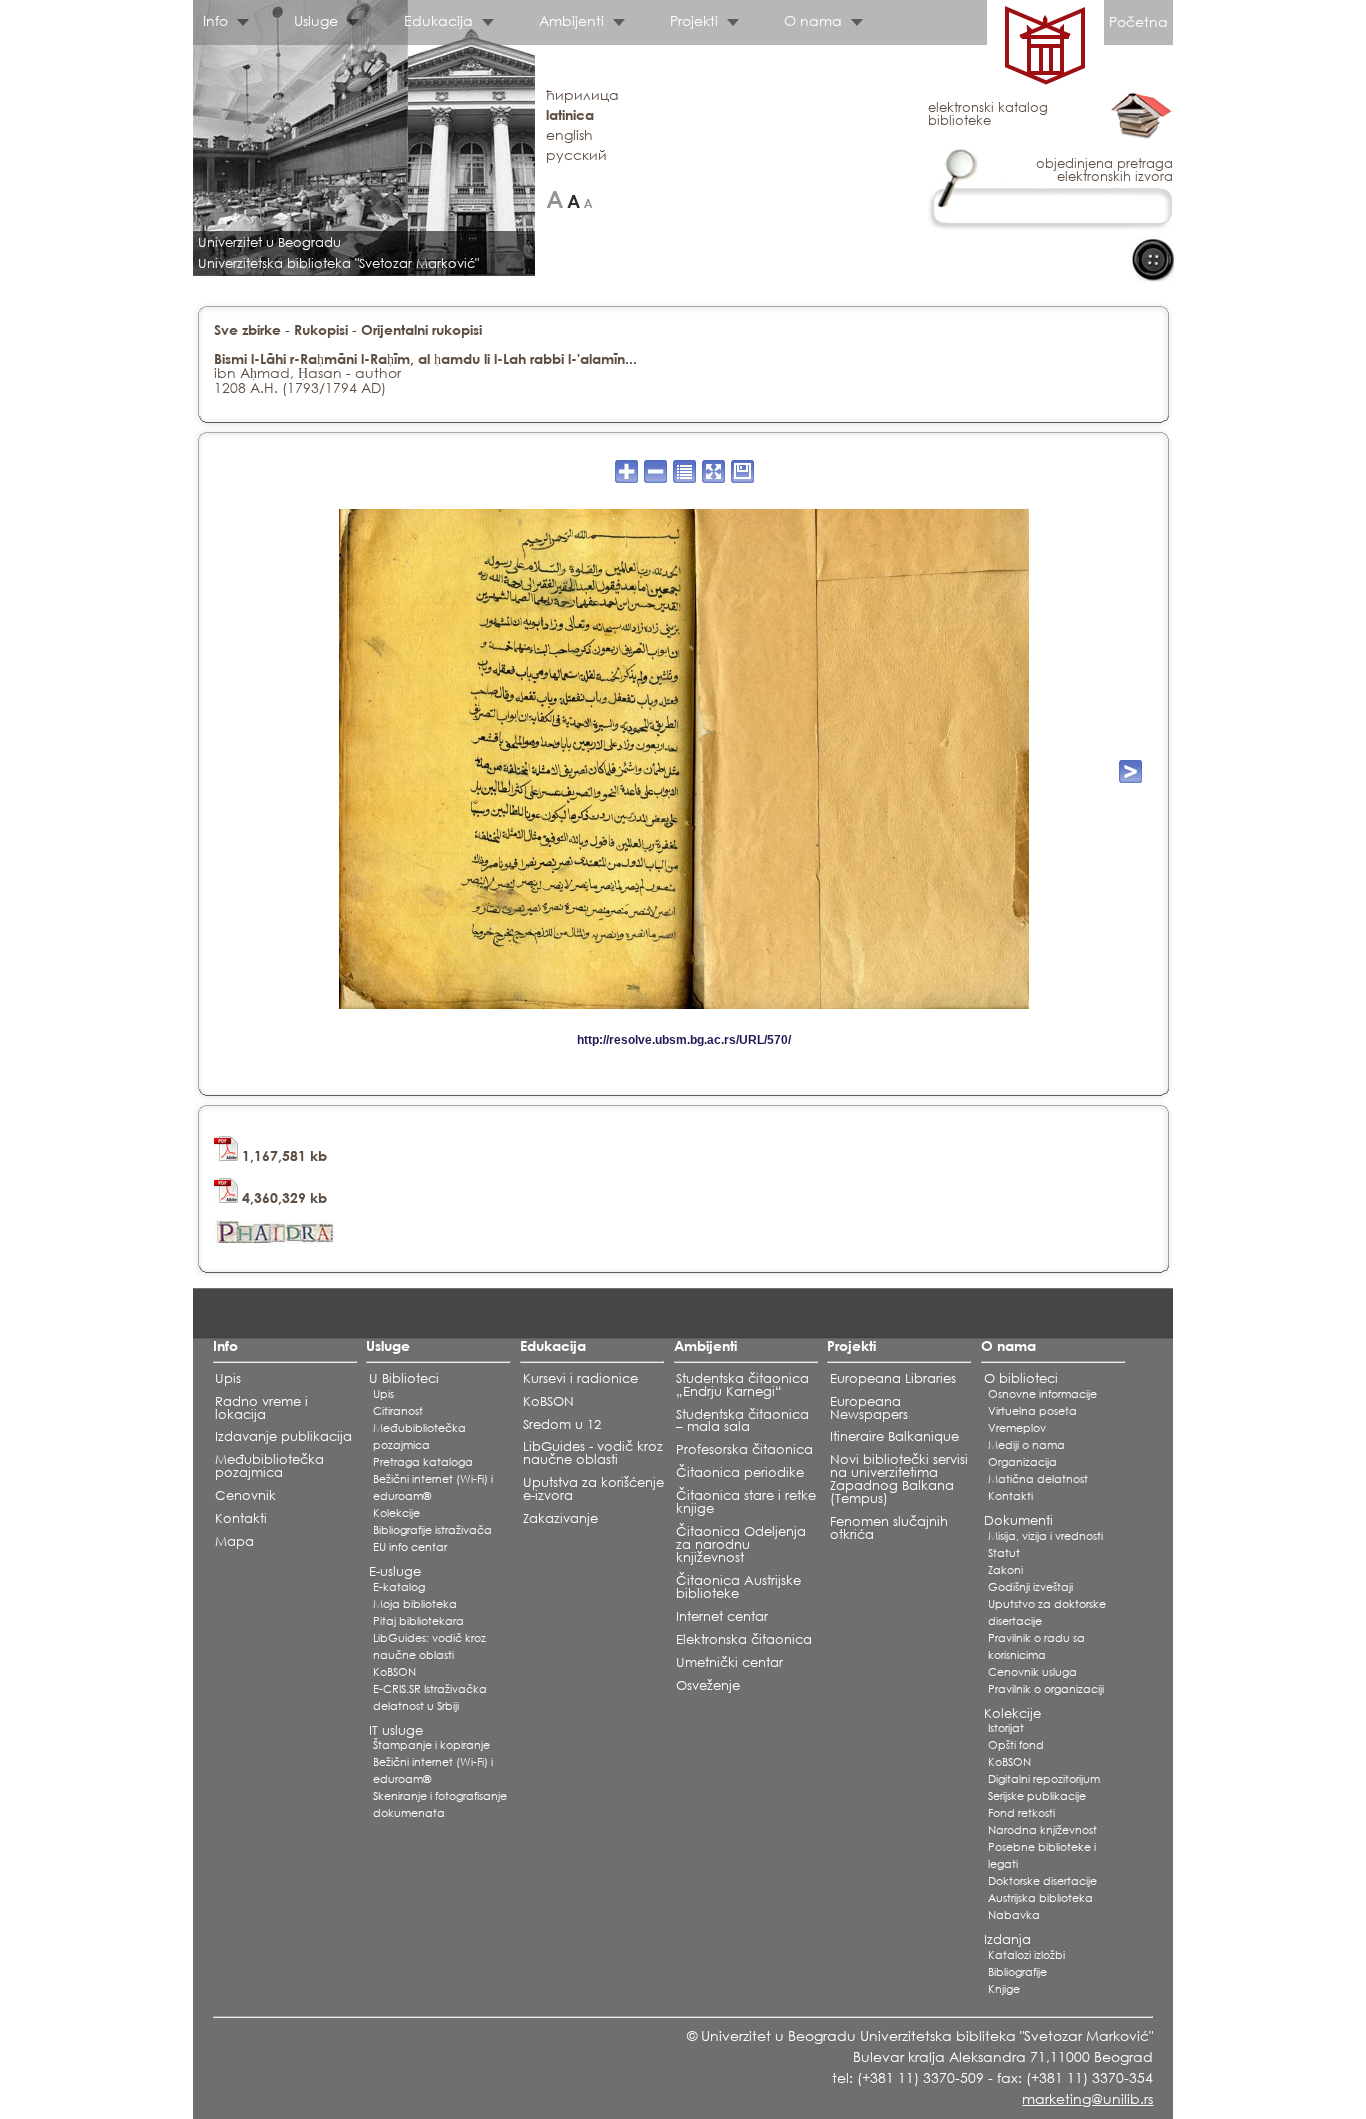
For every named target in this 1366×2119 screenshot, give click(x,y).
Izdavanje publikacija (283, 1436)
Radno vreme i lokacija (261, 1408)
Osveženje (708, 1685)
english (569, 134)
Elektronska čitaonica (744, 1639)
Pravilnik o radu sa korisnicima (1036, 1646)
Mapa (234, 1541)
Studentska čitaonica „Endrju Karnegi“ (742, 1385)
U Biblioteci (404, 1378)
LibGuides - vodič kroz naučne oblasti (593, 1453)
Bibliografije (1017, 1972)
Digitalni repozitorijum (1044, 1779)
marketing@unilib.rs (1087, 2098)
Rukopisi (321, 329)
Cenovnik (245, 1495)
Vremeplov (1017, 1428)
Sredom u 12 (562, 1424)
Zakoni (1005, 1570)
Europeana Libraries (893, 1378)
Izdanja (1007, 1939)
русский (576, 154)
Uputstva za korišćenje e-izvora (593, 1489)
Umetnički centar (729, 1662)
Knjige (1004, 1989)
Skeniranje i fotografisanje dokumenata (440, 1804)
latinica (570, 114)
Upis (228, 1378)
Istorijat (1006, 1728)
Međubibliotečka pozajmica (269, 1466)
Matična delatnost (1038, 1479)
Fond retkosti (1021, 1813)
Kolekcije (396, 1513)
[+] (554, 199)
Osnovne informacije (1042, 1394)
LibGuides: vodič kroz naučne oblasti (429, 1646)
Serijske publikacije (1037, 1796)
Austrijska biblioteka (1040, 1898)
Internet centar (722, 1616)
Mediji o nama (1026, 1445)
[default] (573, 199)
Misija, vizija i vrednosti (1045, 1536)
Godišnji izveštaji (1030, 1587)
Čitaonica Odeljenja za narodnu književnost (741, 1544)
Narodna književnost (1042, 1830)
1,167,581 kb (282, 1155)
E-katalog (399, 1587)
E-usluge (395, 1571)
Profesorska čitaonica (744, 1449)
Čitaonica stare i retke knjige (746, 1502)
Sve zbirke (247, 329)
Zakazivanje (560, 1518)
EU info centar (410, 1547)
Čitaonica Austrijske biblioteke (738, 1587)
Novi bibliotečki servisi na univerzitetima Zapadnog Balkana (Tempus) (899, 1479)
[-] (588, 199)
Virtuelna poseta (1032, 1411)
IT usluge (396, 1730)
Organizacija (1022, 1462)
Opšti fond (1016, 1745)
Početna (1138, 21)
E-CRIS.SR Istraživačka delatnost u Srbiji (430, 1697)
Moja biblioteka (415, 1604)
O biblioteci (1021, 1378)
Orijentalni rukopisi (421, 329)
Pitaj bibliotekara (418, 1621)
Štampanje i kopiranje (431, 1745)
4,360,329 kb (282, 1197)
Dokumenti (1018, 1520)
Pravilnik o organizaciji (1046, 1689)
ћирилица (582, 94)
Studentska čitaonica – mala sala (742, 1421)
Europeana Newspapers (869, 1408)
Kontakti (241, 1518)
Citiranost (398, 1411)
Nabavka (1014, 1915)
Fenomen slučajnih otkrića (889, 1528)
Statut (1004, 1553)
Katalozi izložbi (1026, 1955)
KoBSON (394, 1672)
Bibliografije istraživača (432, 1530)
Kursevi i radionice (580, 1378)
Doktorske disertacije (1042, 1881)
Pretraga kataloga (423, 1462)
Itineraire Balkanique (894, 1436)
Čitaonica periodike (740, 1472)
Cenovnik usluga (1032, 1672)
